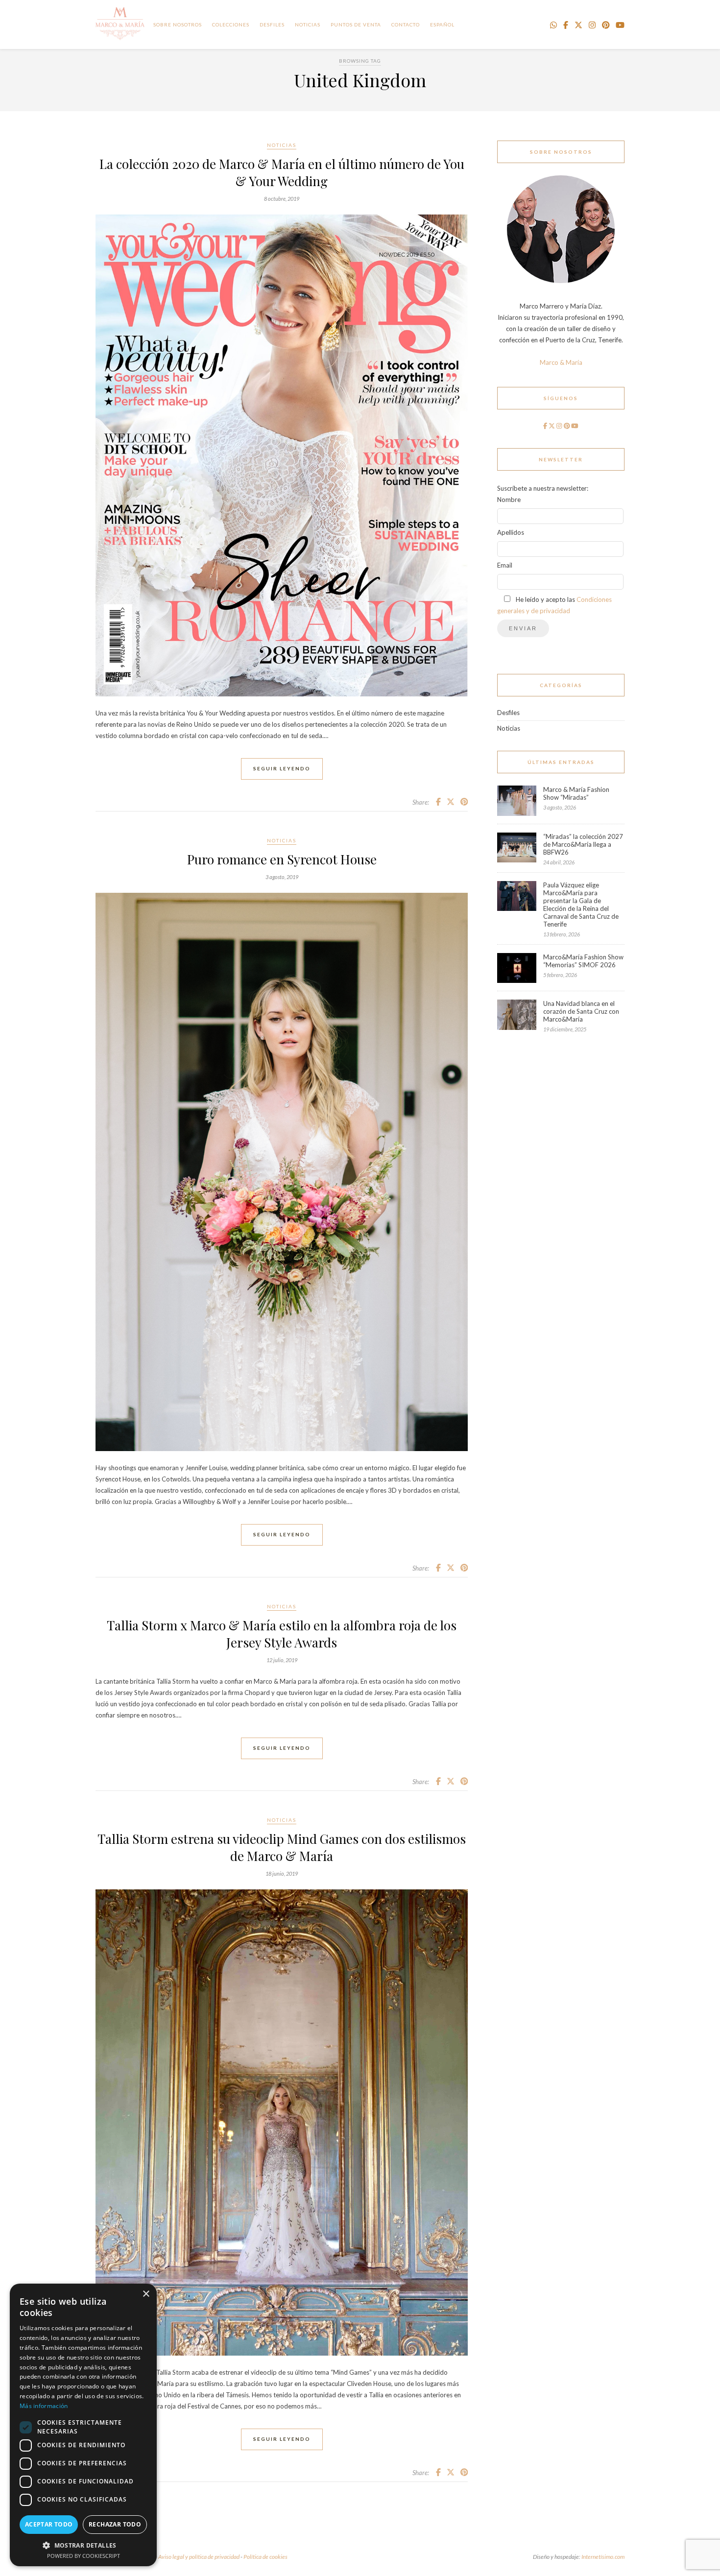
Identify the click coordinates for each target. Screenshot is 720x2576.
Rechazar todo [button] (115, 2524)
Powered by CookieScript (84, 2556)
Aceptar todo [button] (49, 2524)
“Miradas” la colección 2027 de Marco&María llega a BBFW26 (583, 844)
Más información (44, 2406)
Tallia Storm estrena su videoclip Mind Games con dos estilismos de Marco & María (282, 1847)
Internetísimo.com (603, 2557)
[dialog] (83, 2425)
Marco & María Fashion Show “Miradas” (576, 793)
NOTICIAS (308, 24)
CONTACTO (406, 24)
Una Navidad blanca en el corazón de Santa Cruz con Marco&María (581, 1011)
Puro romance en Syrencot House (282, 859)
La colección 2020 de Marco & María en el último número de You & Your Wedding (282, 172)
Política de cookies (265, 2557)
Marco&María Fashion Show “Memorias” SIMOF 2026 (583, 961)
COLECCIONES (231, 24)
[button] (83, 2545)
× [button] (146, 2294)
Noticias (282, 145)
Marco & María (561, 362)
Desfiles (272, 24)
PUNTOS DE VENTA (356, 24)
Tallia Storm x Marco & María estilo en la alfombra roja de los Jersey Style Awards (282, 1634)
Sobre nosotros (178, 24)
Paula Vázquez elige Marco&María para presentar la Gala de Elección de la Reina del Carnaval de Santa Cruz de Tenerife (581, 905)
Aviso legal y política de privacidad (199, 2557)
